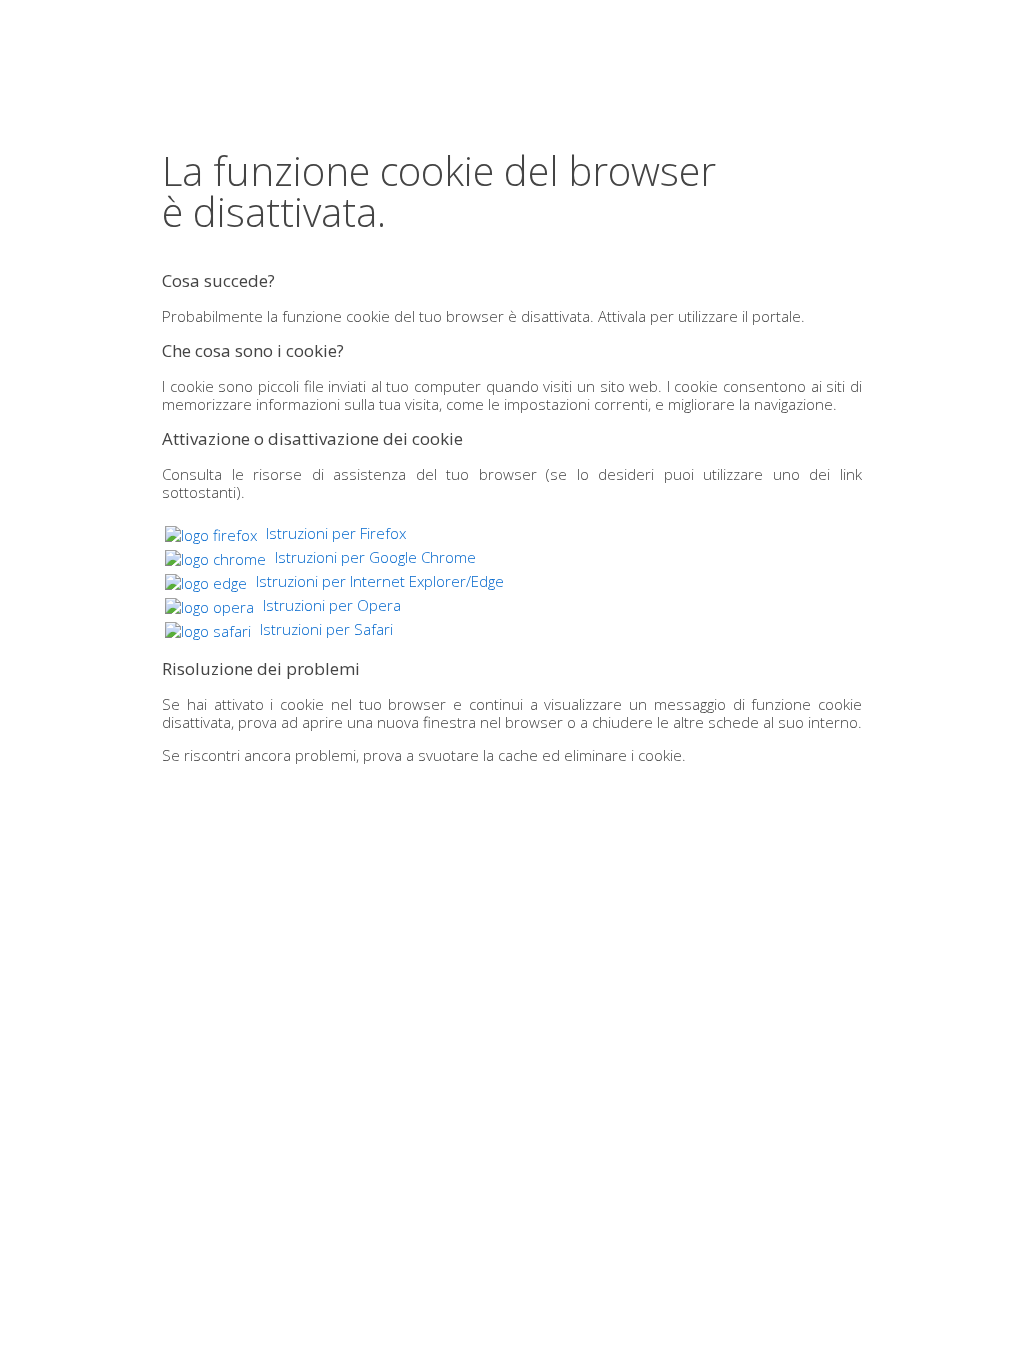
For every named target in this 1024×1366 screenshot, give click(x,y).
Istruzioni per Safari (324, 629)
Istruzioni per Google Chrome (373, 557)
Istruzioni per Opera (330, 605)
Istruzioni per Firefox (334, 533)
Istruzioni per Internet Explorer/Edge (378, 581)
